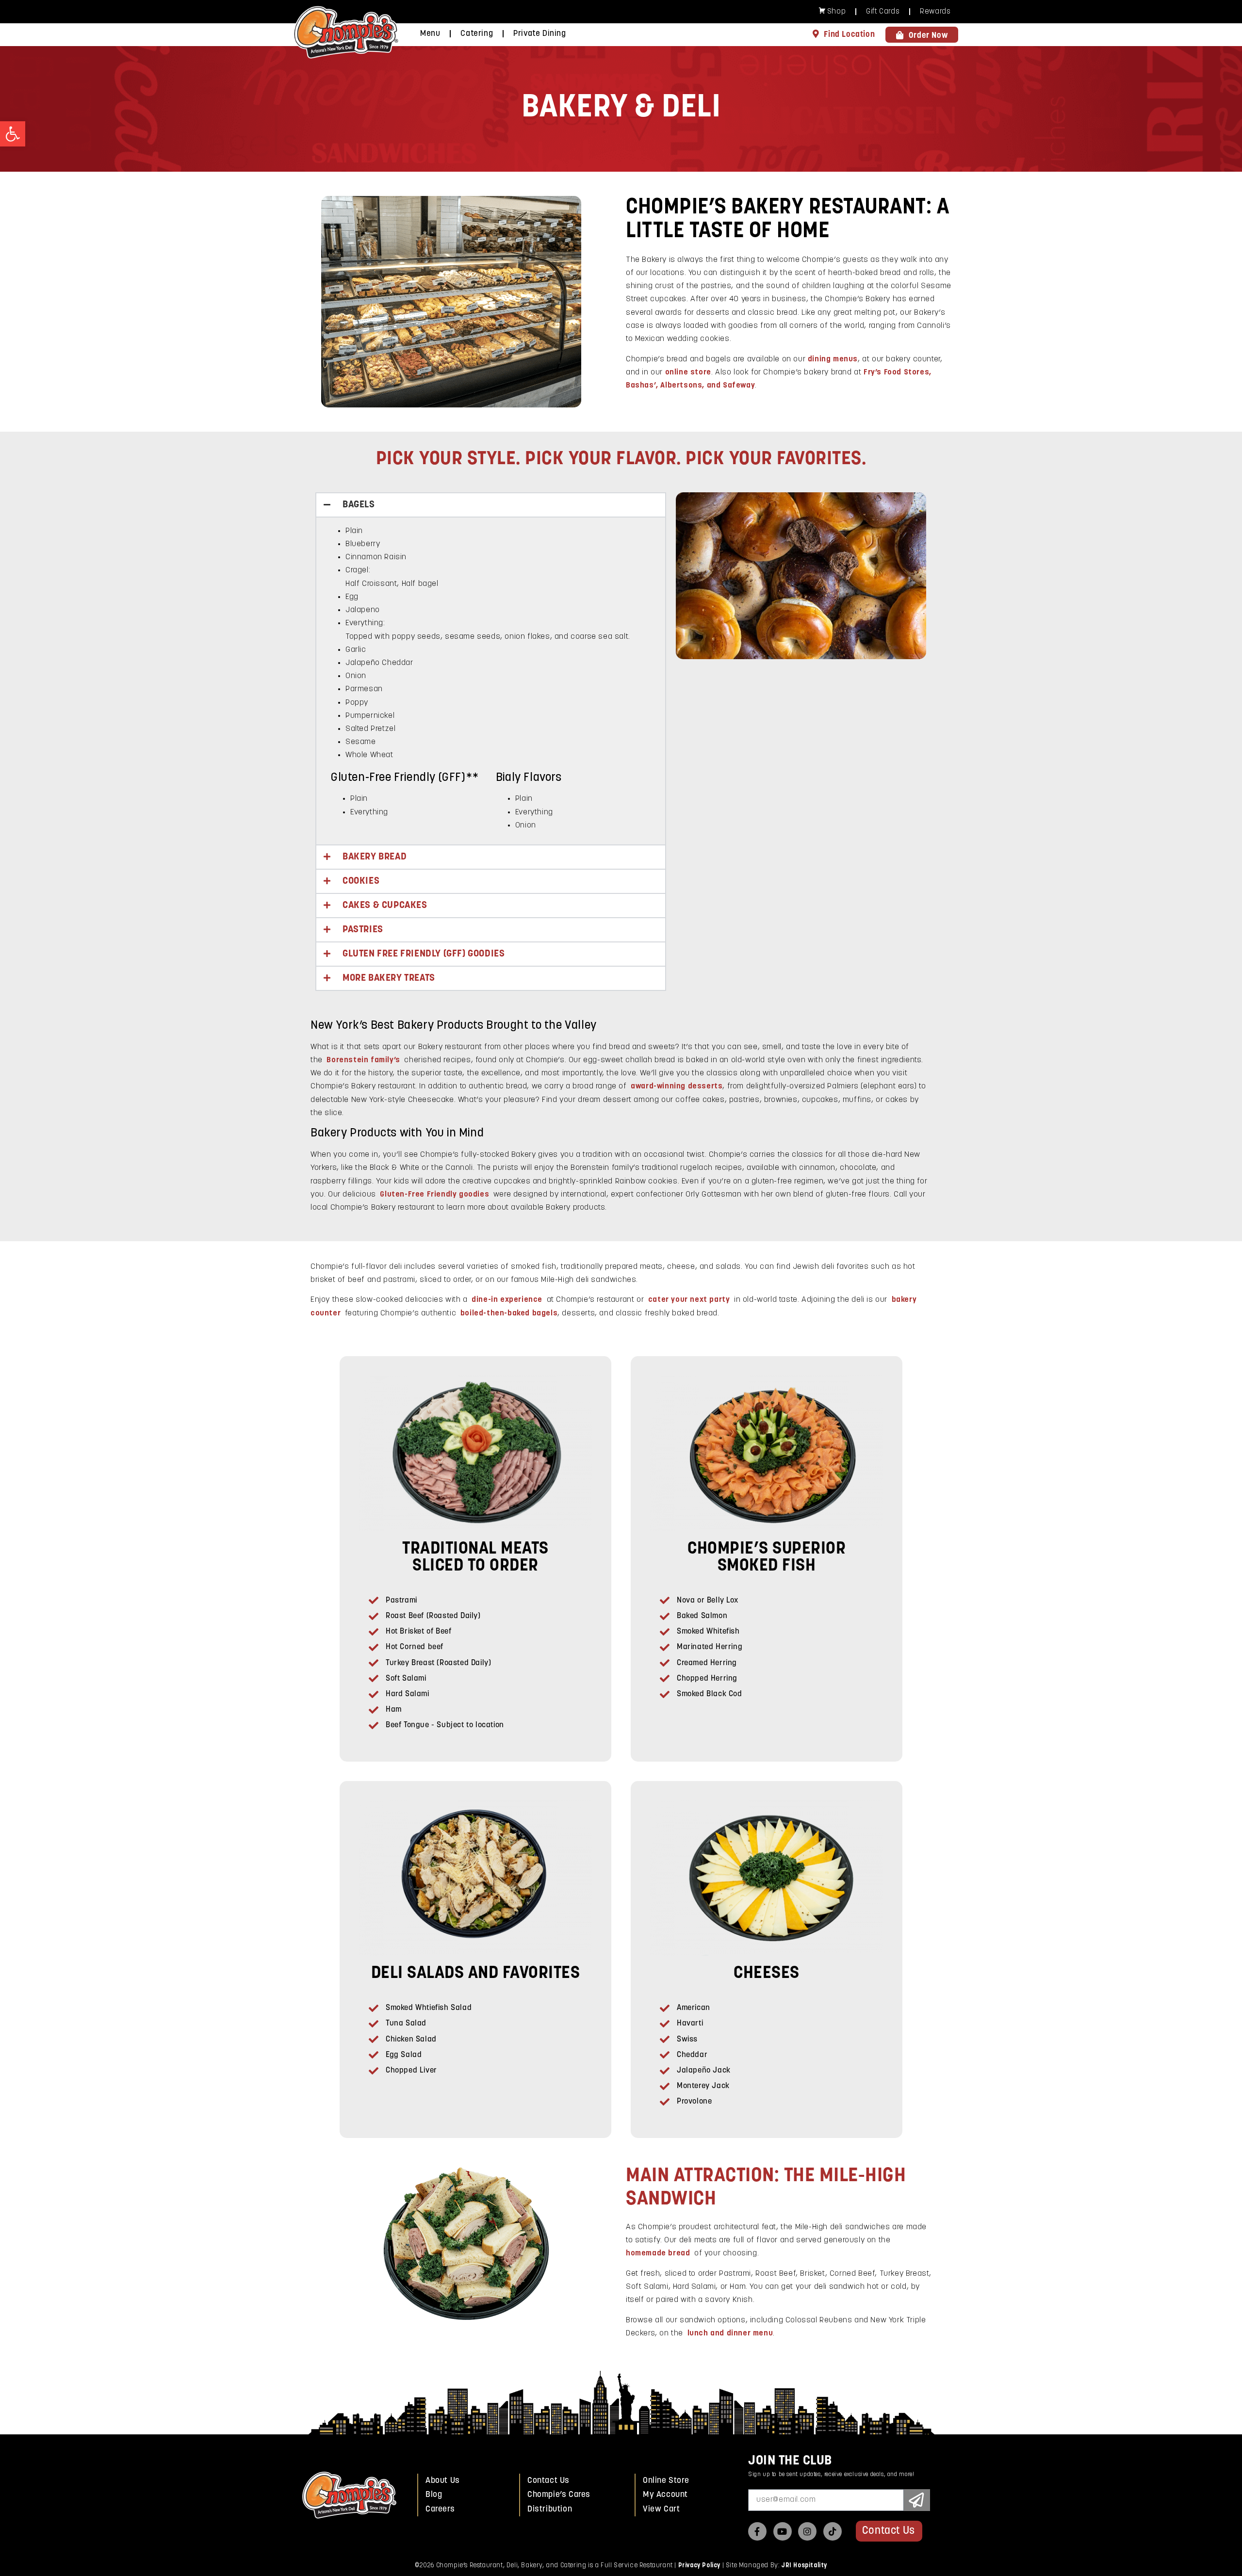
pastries (363, 930)
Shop (836, 12)
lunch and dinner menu (730, 2333)
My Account (665, 2495)
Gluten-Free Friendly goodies (434, 1195)
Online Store (666, 2481)
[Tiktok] (833, 2531)
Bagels (359, 505)
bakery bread (375, 857)
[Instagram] (807, 2531)
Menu (430, 34)
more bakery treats (389, 978)
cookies (361, 881)
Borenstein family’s (363, 1060)
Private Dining (539, 34)
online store (688, 373)
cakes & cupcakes (385, 906)
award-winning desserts (677, 1086)
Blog (434, 2495)
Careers (440, 2509)
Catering (477, 34)
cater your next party (689, 1300)
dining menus (833, 359)
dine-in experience (507, 1300)
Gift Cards (883, 12)
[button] (13, 134)
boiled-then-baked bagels (509, 1313)
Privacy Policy (699, 2566)
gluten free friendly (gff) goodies (424, 954)
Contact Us (548, 2481)
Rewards (935, 12)
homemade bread (658, 2253)
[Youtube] (783, 2531)
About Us (443, 2481)
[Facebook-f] (757, 2531)
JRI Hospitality (804, 2566)
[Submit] (917, 2500)
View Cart (661, 2509)
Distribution (550, 2509)
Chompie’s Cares (559, 2495)
